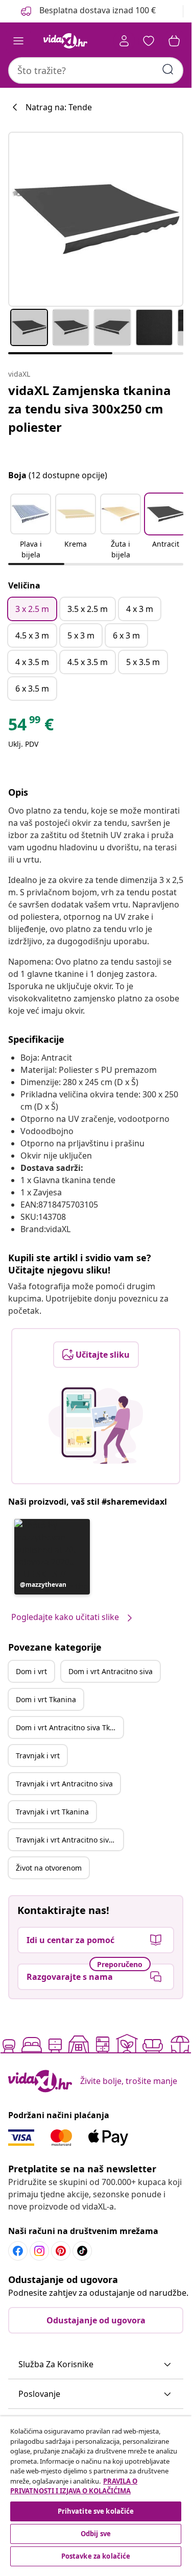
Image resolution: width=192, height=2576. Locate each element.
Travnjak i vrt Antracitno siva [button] (64, 1784)
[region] (96, 2493)
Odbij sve (96, 2534)
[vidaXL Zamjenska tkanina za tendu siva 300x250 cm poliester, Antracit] (96, 219)
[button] (31, 527)
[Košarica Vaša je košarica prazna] (174, 41)
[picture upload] (96, 1426)
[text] (31, 727)
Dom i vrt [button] (31, 1671)
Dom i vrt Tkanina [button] (46, 1699)
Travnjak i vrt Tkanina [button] (52, 1812)
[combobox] (96, 70)
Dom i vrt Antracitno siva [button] (111, 1671)
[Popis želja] (149, 41)
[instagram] (39, 2251)
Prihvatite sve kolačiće (96, 2511)
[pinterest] (61, 2251)
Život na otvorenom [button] (49, 1868)
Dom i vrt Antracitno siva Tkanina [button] (69, 1727)
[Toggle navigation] (18, 41)
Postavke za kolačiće (96, 2556)
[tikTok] (82, 2251)
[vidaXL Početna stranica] (65, 41)
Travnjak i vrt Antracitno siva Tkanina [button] (69, 1840)
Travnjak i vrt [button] (38, 1756)
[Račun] (124, 41)
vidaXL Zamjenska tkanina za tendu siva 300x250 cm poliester (90, 409)
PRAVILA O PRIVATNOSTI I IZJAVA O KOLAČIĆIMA (74, 2486)
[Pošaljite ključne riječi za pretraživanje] (168, 69)
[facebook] (18, 2251)
